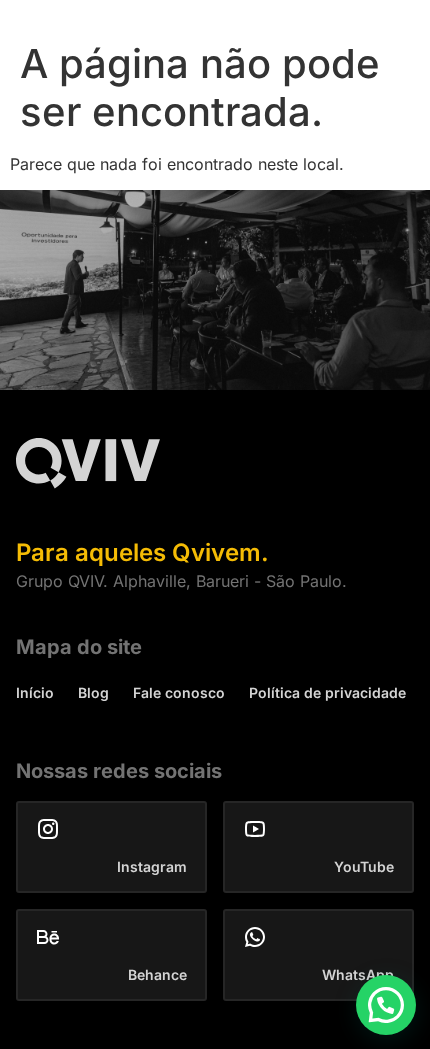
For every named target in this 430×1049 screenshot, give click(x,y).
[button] (386, 1005)
